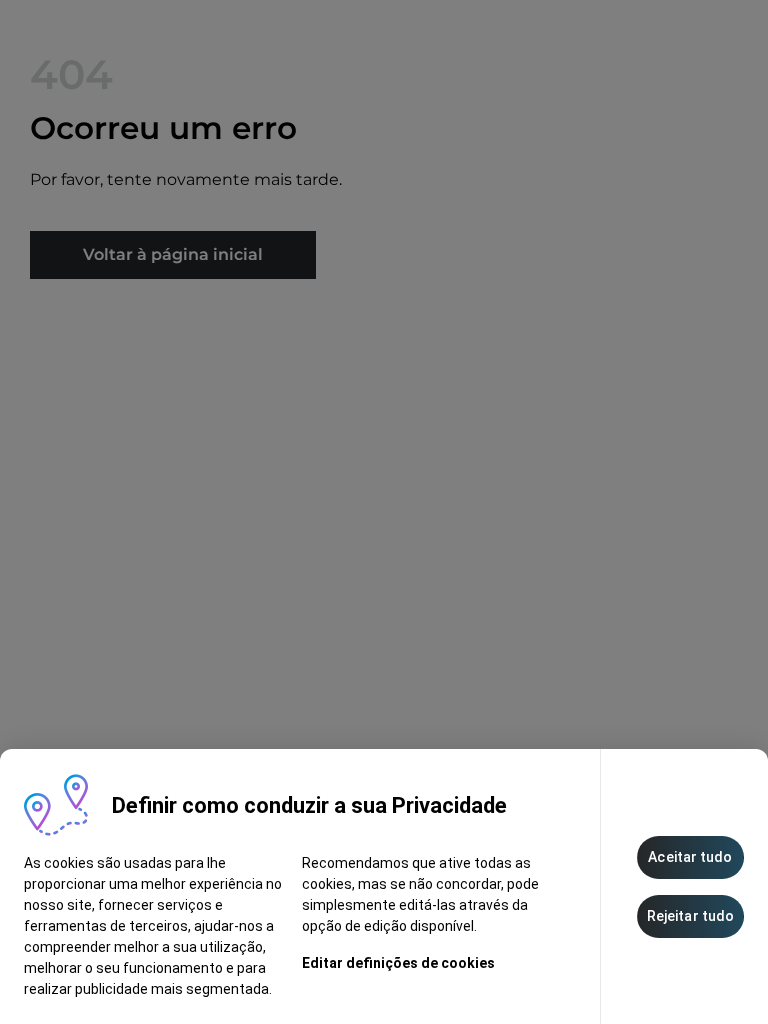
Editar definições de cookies (398, 963)
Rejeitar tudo (690, 916)
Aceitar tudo (690, 857)
